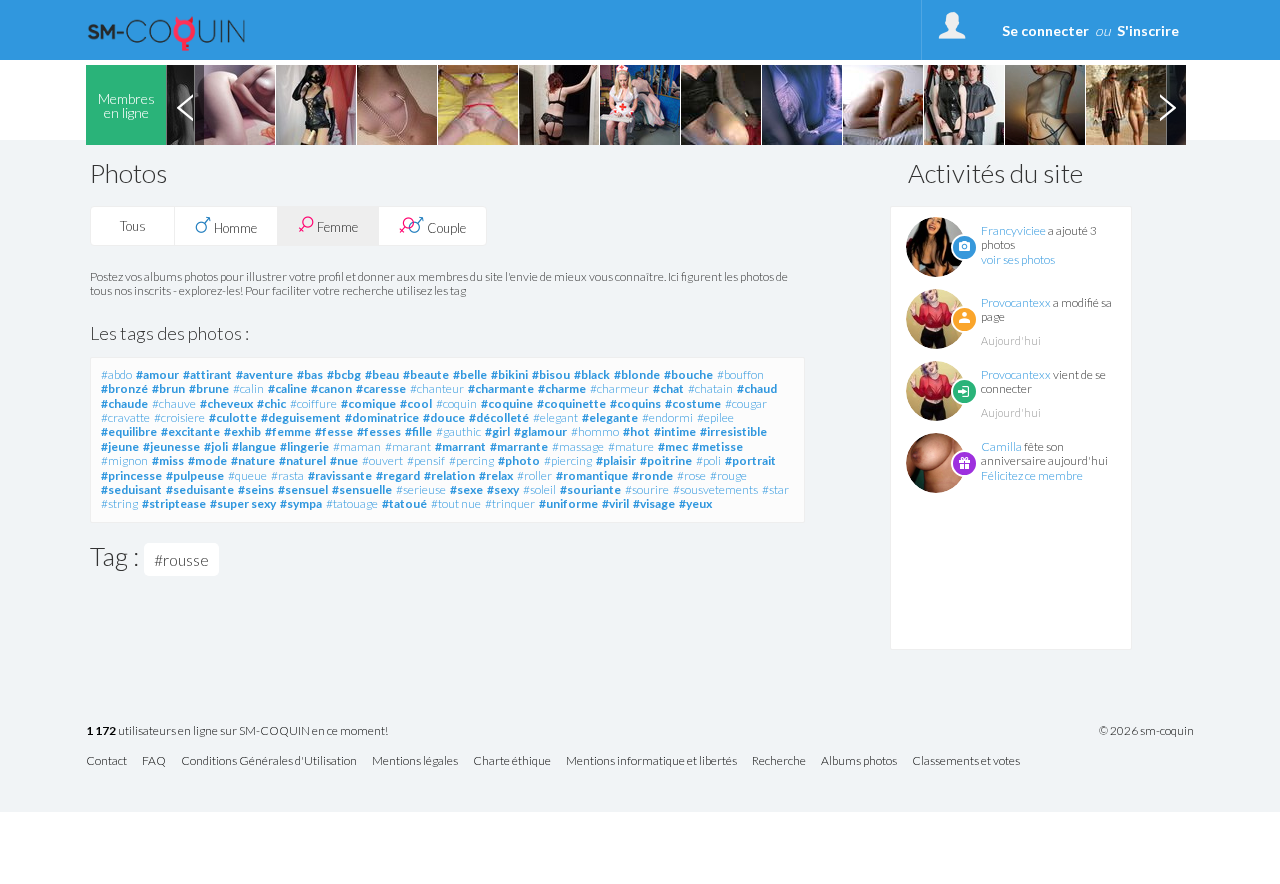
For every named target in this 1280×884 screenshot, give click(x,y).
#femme (288, 431)
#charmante (501, 388)
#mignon (124, 460)
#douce (444, 417)
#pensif (426, 460)
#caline (287, 388)
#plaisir (616, 460)
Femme (336, 227)
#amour (157, 374)
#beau (382, 374)
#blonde (637, 374)
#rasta (287, 475)
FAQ (154, 761)
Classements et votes (966, 761)
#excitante (190, 431)
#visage (654, 503)
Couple (445, 228)
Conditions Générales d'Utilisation (269, 761)
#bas (310, 374)
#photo (519, 460)
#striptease (174, 503)
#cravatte (125, 417)
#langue (254, 446)
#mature (631, 446)
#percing (471, 460)
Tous (133, 226)
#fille (418, 431)
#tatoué (404, 503)
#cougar (746, 403)
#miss (168, 460)
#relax (496, 475)
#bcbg (344, 374)
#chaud (757, 388)
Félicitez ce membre (1032, 475)
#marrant (460, 446)
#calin (248, 388)
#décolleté (499, 417)
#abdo (116, 374)
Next (1167, 105)
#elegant (555, 417)
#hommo (595, 431)
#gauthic (458, 431)
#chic (271, 403)
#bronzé (124, 388)
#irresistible (733, 431)
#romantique (592, 475)
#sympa (301, 503)
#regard (398, 475)
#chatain (710, 388)
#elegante (610, 417)
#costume (693, 403)
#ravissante (340, 475)
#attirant (207, 374)
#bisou (551, 374)
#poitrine (666, 460)
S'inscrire (1148, 30)
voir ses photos (1018, 259)
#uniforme (568, 503)
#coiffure (313, 403)
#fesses (379, 431)
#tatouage (352, 503)
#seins (256, 489)
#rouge (728, 475)
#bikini (509, 374)
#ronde (652, 475)
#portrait (750, 460)
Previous (185, 105)
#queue (247, 475)
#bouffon (740, 374)
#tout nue (456, 503)
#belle (470, 374)
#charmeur (619, 388)
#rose (691, 475)
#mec (673, 446)
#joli (216, 446)
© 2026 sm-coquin (1146, 731)
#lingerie (304, 446)
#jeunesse (171, 446)
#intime (675, 431)
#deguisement (301, 417)
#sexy (503, 489)
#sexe (466, 489)
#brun (168, 388)
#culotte (233, 417)
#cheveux (226, 403)
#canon (331, 388)
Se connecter (1045, 30)
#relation (449, 475)
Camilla (1001, 446)
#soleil (539, 489)
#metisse (717, 446)
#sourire (647, 489)
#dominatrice (382, 417)
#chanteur (437, 388)
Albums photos (859, 761)
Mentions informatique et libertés (651, 761)
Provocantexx (1016, 302)
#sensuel (303, 489)
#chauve (174, 403)
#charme (562, 388)
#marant (408, 446)
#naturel (302, 460)
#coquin (456, 403)
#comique (368, 403)
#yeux (695, 503)
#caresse (381, 388)
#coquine (507, 403)
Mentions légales (415, 761)
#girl (497, 431)
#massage (578, 446)
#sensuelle (362, 489)
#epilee (715, 417)
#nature (253, 460)
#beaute (426, 374)
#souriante (590, 489)
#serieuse (421, 489)
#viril (615, 503)
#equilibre (129, 431)
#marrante (519, 446)
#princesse (131, 475)
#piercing (568, 460)
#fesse (334, 431)
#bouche (688, 374)
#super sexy (243, 503)
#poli (708, 460)
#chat (668, 388)
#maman (357, 446)
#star (775, 489)
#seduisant (131, 489)
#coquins (635, 403)
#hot (636, 431)
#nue (344, 460)
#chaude (124, 403)
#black (592, 374)
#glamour (540, 431)
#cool (416, 403)
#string (119, 503)
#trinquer (510, 503)
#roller (534, 475)
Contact (106, 761)
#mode (207, 460)
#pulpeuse (195, 475)
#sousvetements (715, 489)
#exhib (242, 431)
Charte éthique (512, 761)
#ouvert (382, 460)
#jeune (120, 446)
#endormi (667, 417)
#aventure (264, 374)
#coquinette (571, 403)
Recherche (779, 761)
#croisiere (179, 417)
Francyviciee (1013, 230)
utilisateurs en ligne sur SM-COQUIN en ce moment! (237, 731)
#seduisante (200, 489)
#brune (209, 388)
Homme (234, 228)
